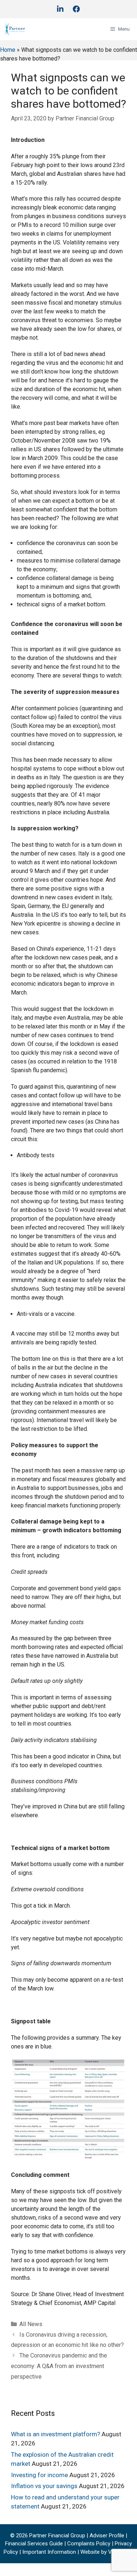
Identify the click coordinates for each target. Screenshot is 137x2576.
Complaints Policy (89, 2544)
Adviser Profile (108, 2536)
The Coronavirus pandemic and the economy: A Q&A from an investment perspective (59, 2366)
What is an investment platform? (56, 2434)
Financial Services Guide (34, 2544)
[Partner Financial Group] (15, 29)
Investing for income (39, 2475)
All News (31, 2324)
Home (8, 50)
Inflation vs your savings (44, 2486)
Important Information (50, 2552)
